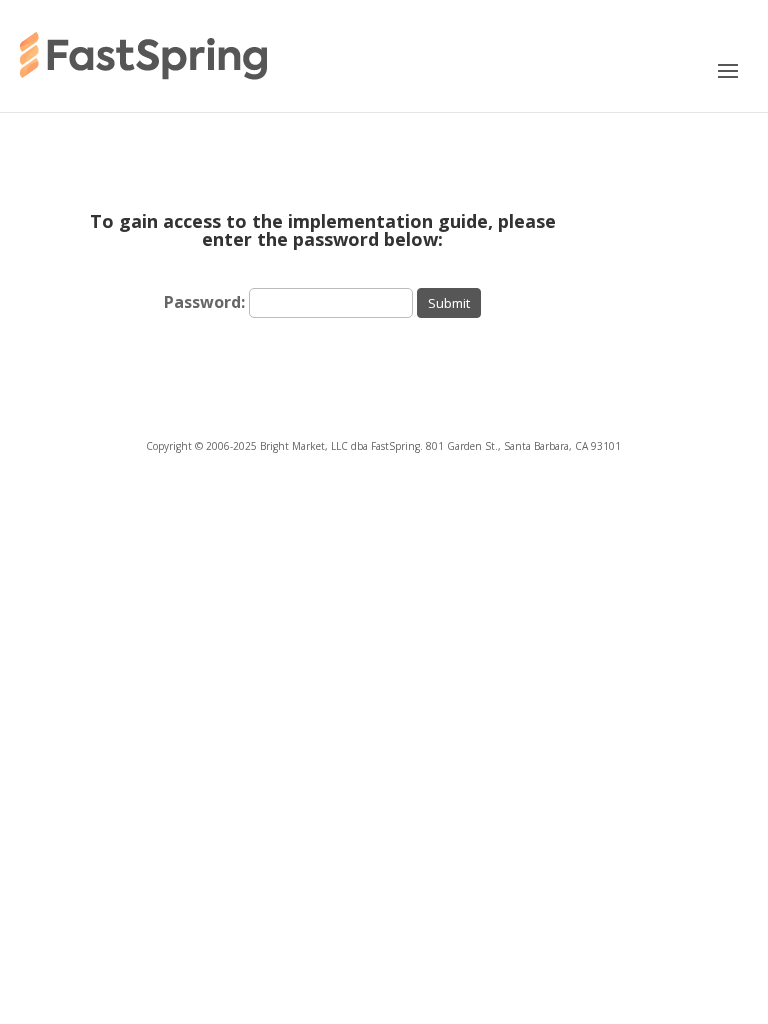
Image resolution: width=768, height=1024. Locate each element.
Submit (449, 303)
